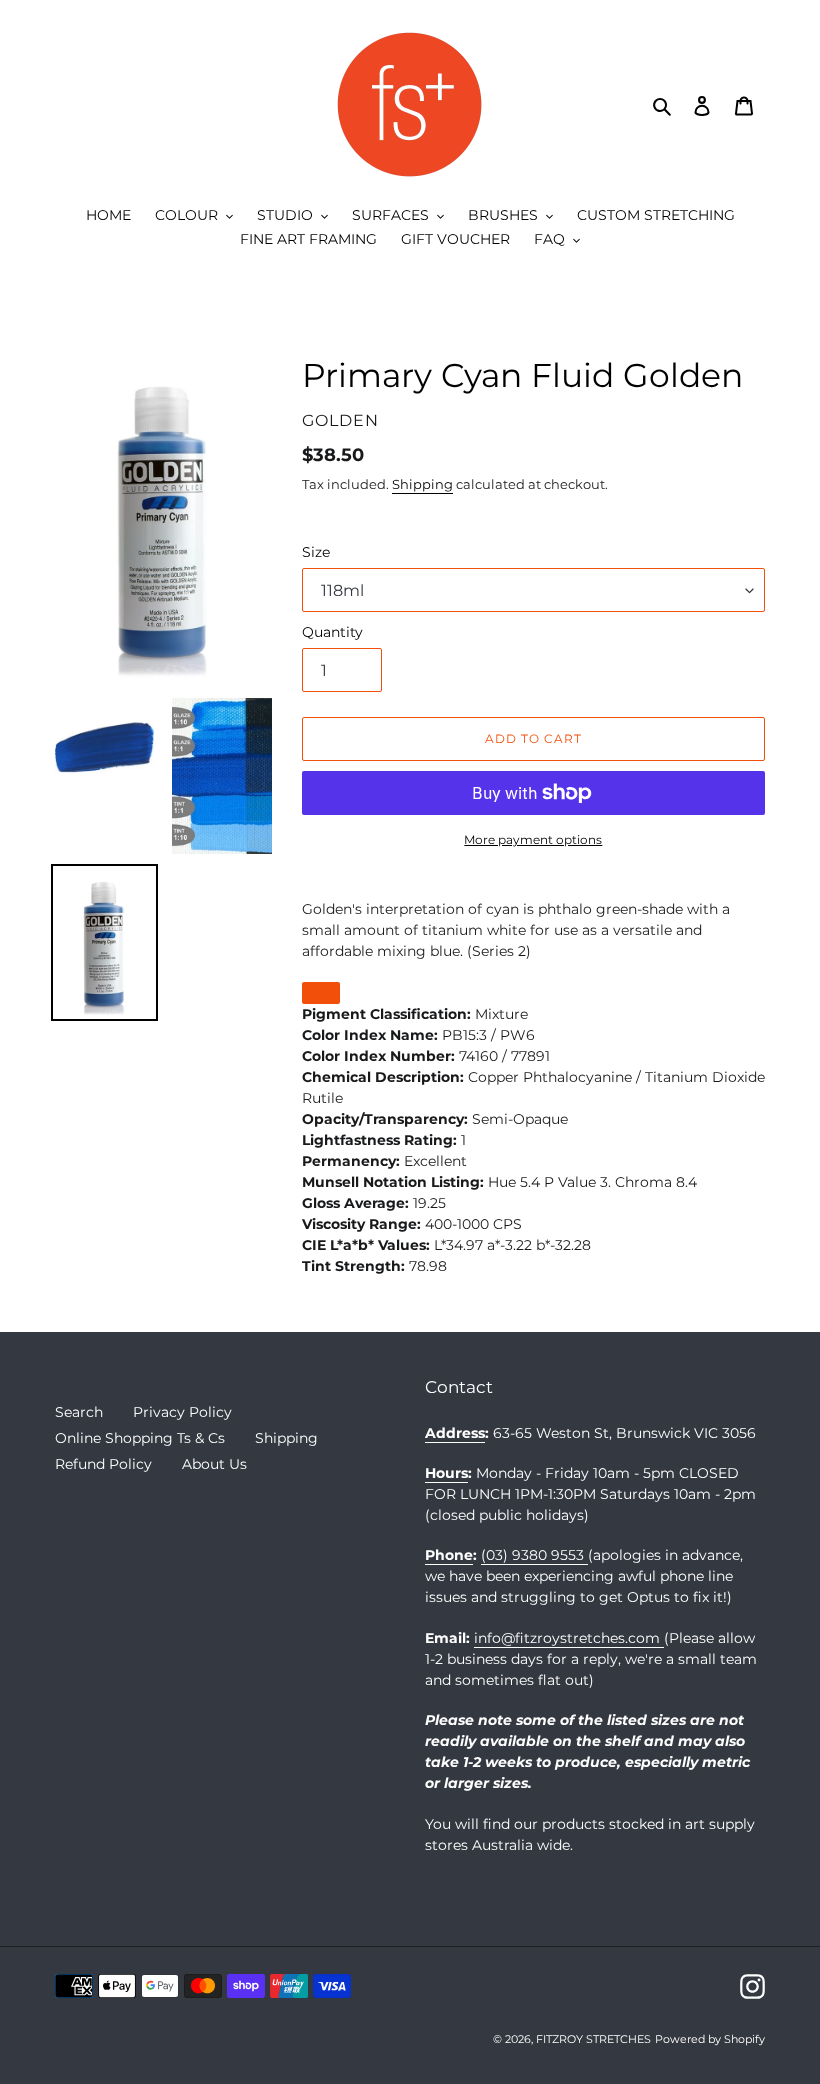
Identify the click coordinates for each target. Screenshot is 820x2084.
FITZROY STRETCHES (593, 2039)
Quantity (332, 632)
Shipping (422, 484)
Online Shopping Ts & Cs (140, 1438)
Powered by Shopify (710, 2039)
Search (79, 1412)
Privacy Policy (182, 1412)
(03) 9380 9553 (534, 1555)
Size (316, 552)
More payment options (533, 839)
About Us (214, 1464)
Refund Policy (103, 1464)
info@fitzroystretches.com (569, 1638)
